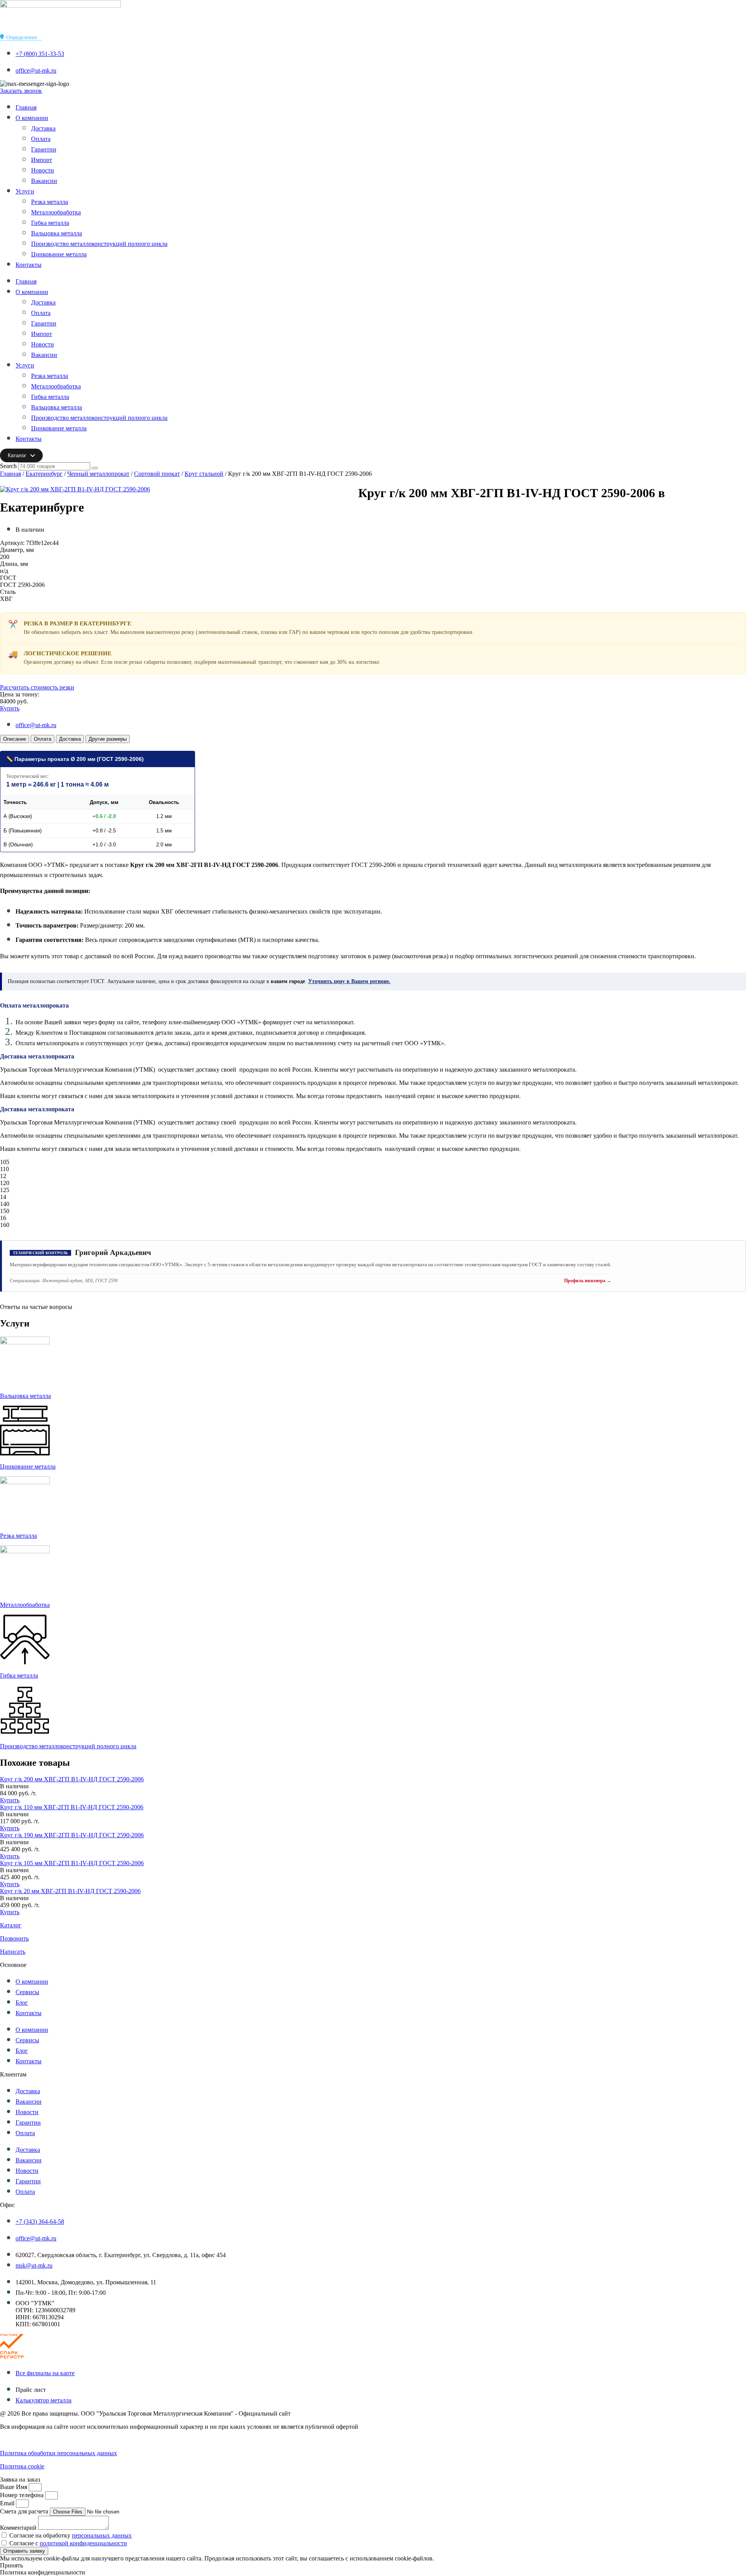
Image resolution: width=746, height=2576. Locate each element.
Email (8, 2503)
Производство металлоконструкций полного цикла (99, 244)
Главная (26, 107)
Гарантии (44, 149)
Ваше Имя (14, 2487)
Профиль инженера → (588, 1281)
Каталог (11, 1925)
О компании (32, 118)
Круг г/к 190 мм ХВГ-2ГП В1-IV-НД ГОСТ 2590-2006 (72, 1835)
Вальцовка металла (57, 233)
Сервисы (27, 1992)
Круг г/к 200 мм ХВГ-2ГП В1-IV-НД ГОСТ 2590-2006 (72, 1779)
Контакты (29, 265)
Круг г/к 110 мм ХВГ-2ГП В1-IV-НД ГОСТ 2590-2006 (72, 1807)
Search (8, 466)
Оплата (41, 139)
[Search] (95, 468)
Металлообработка (56, 212)
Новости (43, 170)
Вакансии (44, 181)
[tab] (15, 739)
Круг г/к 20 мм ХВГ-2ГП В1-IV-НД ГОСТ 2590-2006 (70, 1891)
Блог (22, 2002)
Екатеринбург (44, 474)
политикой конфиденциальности (83, 2543)
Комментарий (19, 2528)
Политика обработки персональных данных (58, 2453)
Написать (13, 1952)
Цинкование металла (59, 254)
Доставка (43, 128)
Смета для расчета (25, 2511)
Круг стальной (204, 474)
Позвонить (14, 1938)
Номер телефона (23, 2495)
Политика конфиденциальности (43, 2440)
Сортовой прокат (157, 474)
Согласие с (68, 2543)
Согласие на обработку (71, 2535)
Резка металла (50, 202)
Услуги (25, 191)
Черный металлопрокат (98, 474)
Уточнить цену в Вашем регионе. (349, 981)
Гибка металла (50, 223)
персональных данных (102, 2535)
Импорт (42, 160)
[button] (14, 1786)
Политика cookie (22, 2466)
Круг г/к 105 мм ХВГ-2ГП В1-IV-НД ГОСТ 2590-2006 (72, 1863)
